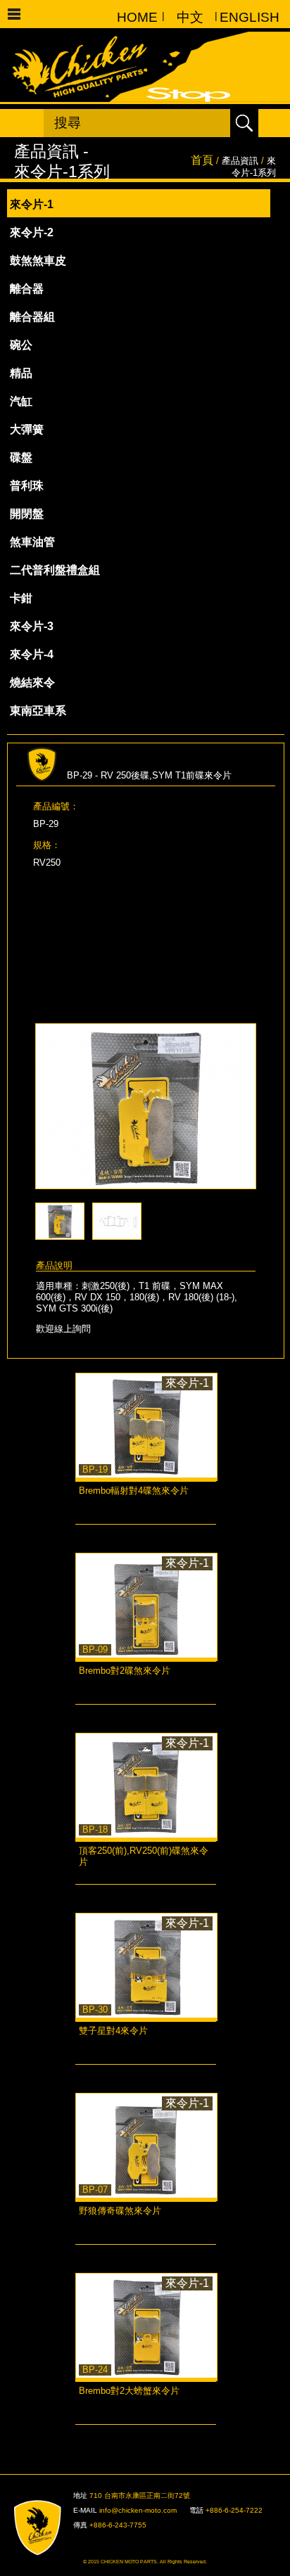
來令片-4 (32, 654)
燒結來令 (32, 683)
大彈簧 (27, 429)
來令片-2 (32, 232)
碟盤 (21, 457)
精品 (21, 373)
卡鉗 (21, 598)
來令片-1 (32, 204)
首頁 (202, 160)
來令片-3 (32, 626)
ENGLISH (242, 17)
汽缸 (21, 401)
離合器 (27, 289)
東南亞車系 (38, 711)
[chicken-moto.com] (45, 2528)
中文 (190, 17)
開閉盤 (27, 514)
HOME (137, 17)
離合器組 (32, 317)
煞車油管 (32, 542)
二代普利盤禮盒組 (55, 570)
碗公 (21, 345)
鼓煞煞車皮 (38, 261)
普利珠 (27, 486)
